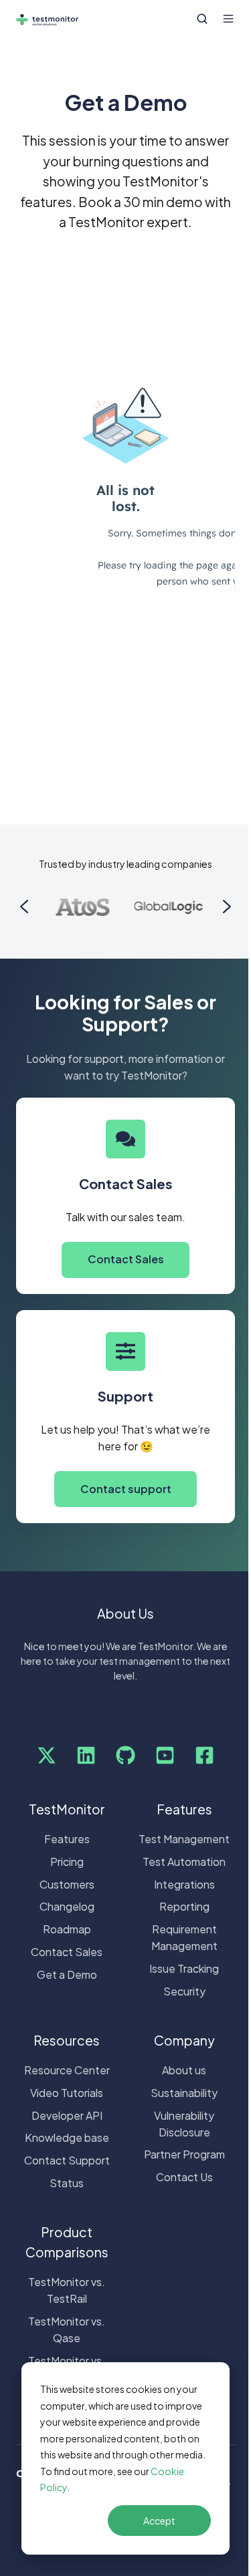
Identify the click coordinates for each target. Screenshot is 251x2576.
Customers (67, 1884)
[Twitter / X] (47, 1755)
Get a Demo (67, 1974)
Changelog (67, 1906)
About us (184, 2070)
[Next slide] (227, 907)
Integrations (184, 1884)
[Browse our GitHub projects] (125, 1755)
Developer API (67, 2115)
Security (184, 1991)
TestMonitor (67, 1809)
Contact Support (67, 2160)
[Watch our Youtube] (165, 1755)
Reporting (184, 1906)
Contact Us (184, 2177)
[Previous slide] (24, 907)
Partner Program (184, 2154)
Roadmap (67, 1929)
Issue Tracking (184, 1968)
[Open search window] (202, 19)
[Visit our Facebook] (204, 1755)
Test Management (184, 1839)
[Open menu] (228, 19)
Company (184, 2040)
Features (67, 1839)
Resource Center (67, 2070)
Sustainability (184, 2093)
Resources (67, 2040)
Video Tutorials (67, 2093)
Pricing (67, 1862)
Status (67, 2183)
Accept (159, 2521)
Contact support (126, 1489)
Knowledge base (67, 2137)
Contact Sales (126, 1259)
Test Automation (184, 1862)
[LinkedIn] (86, 1755)
